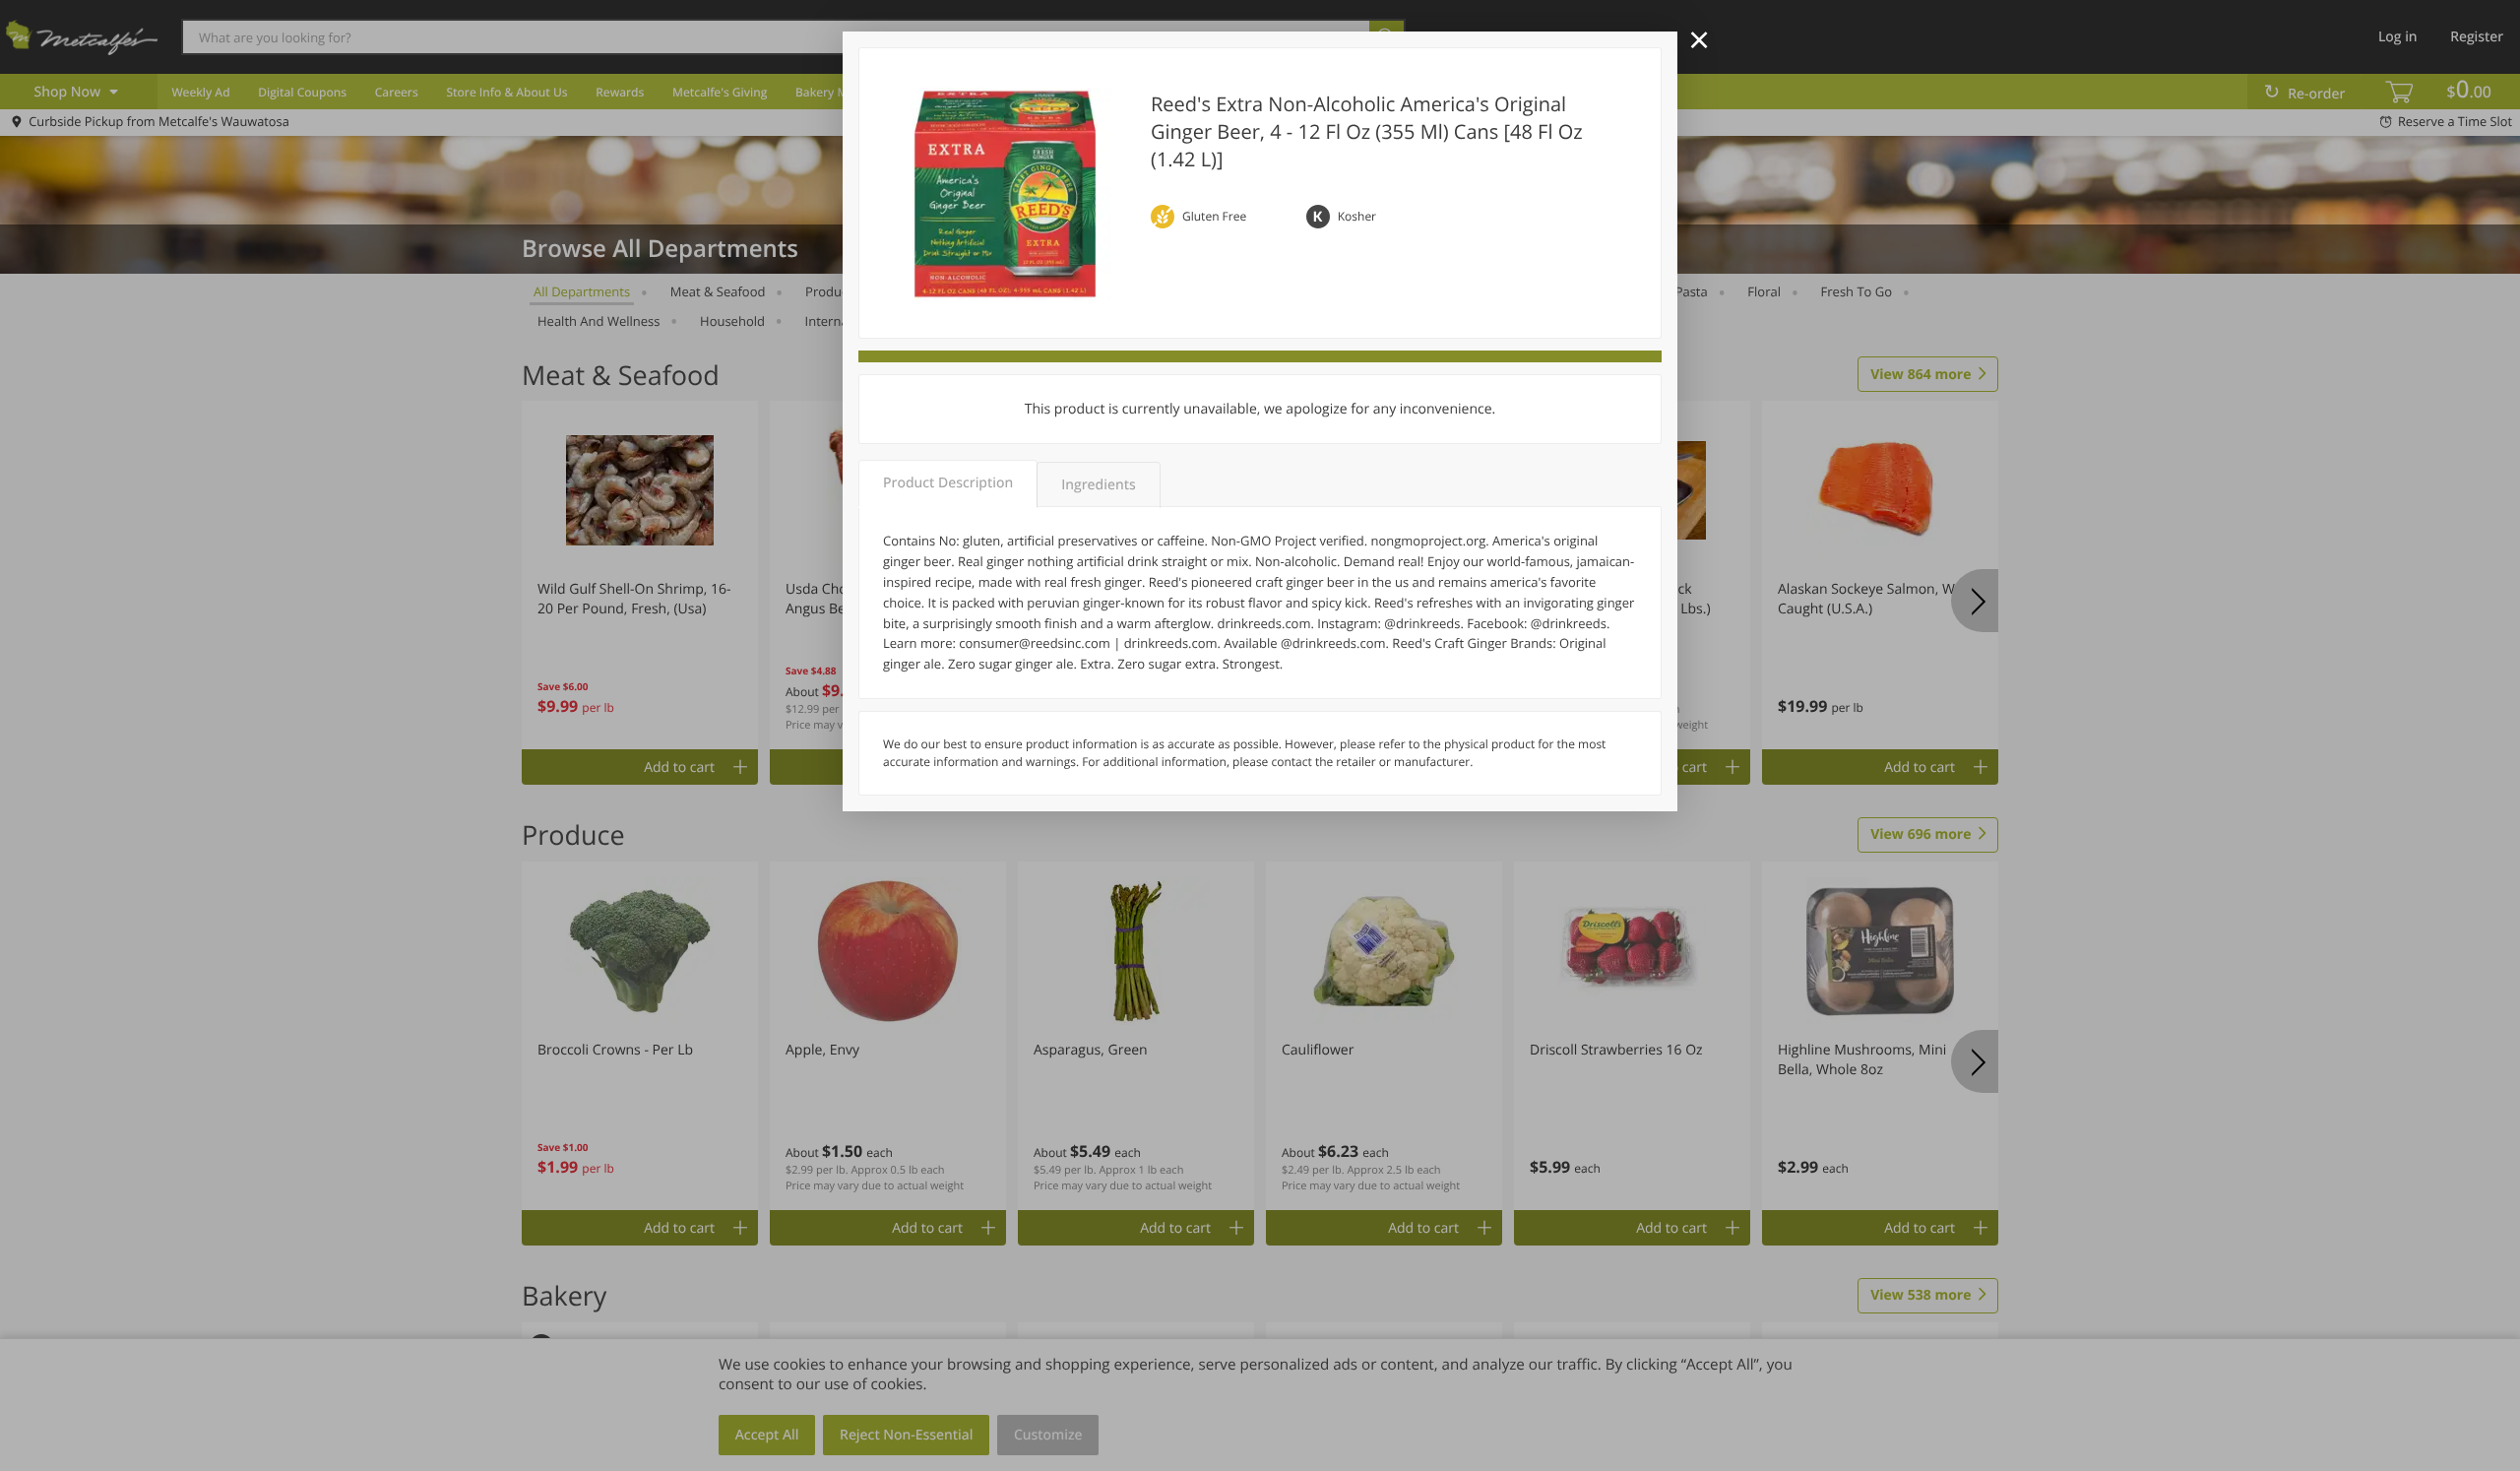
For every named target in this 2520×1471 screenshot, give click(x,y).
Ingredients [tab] (1098, 485)
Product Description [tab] (948, 483)
